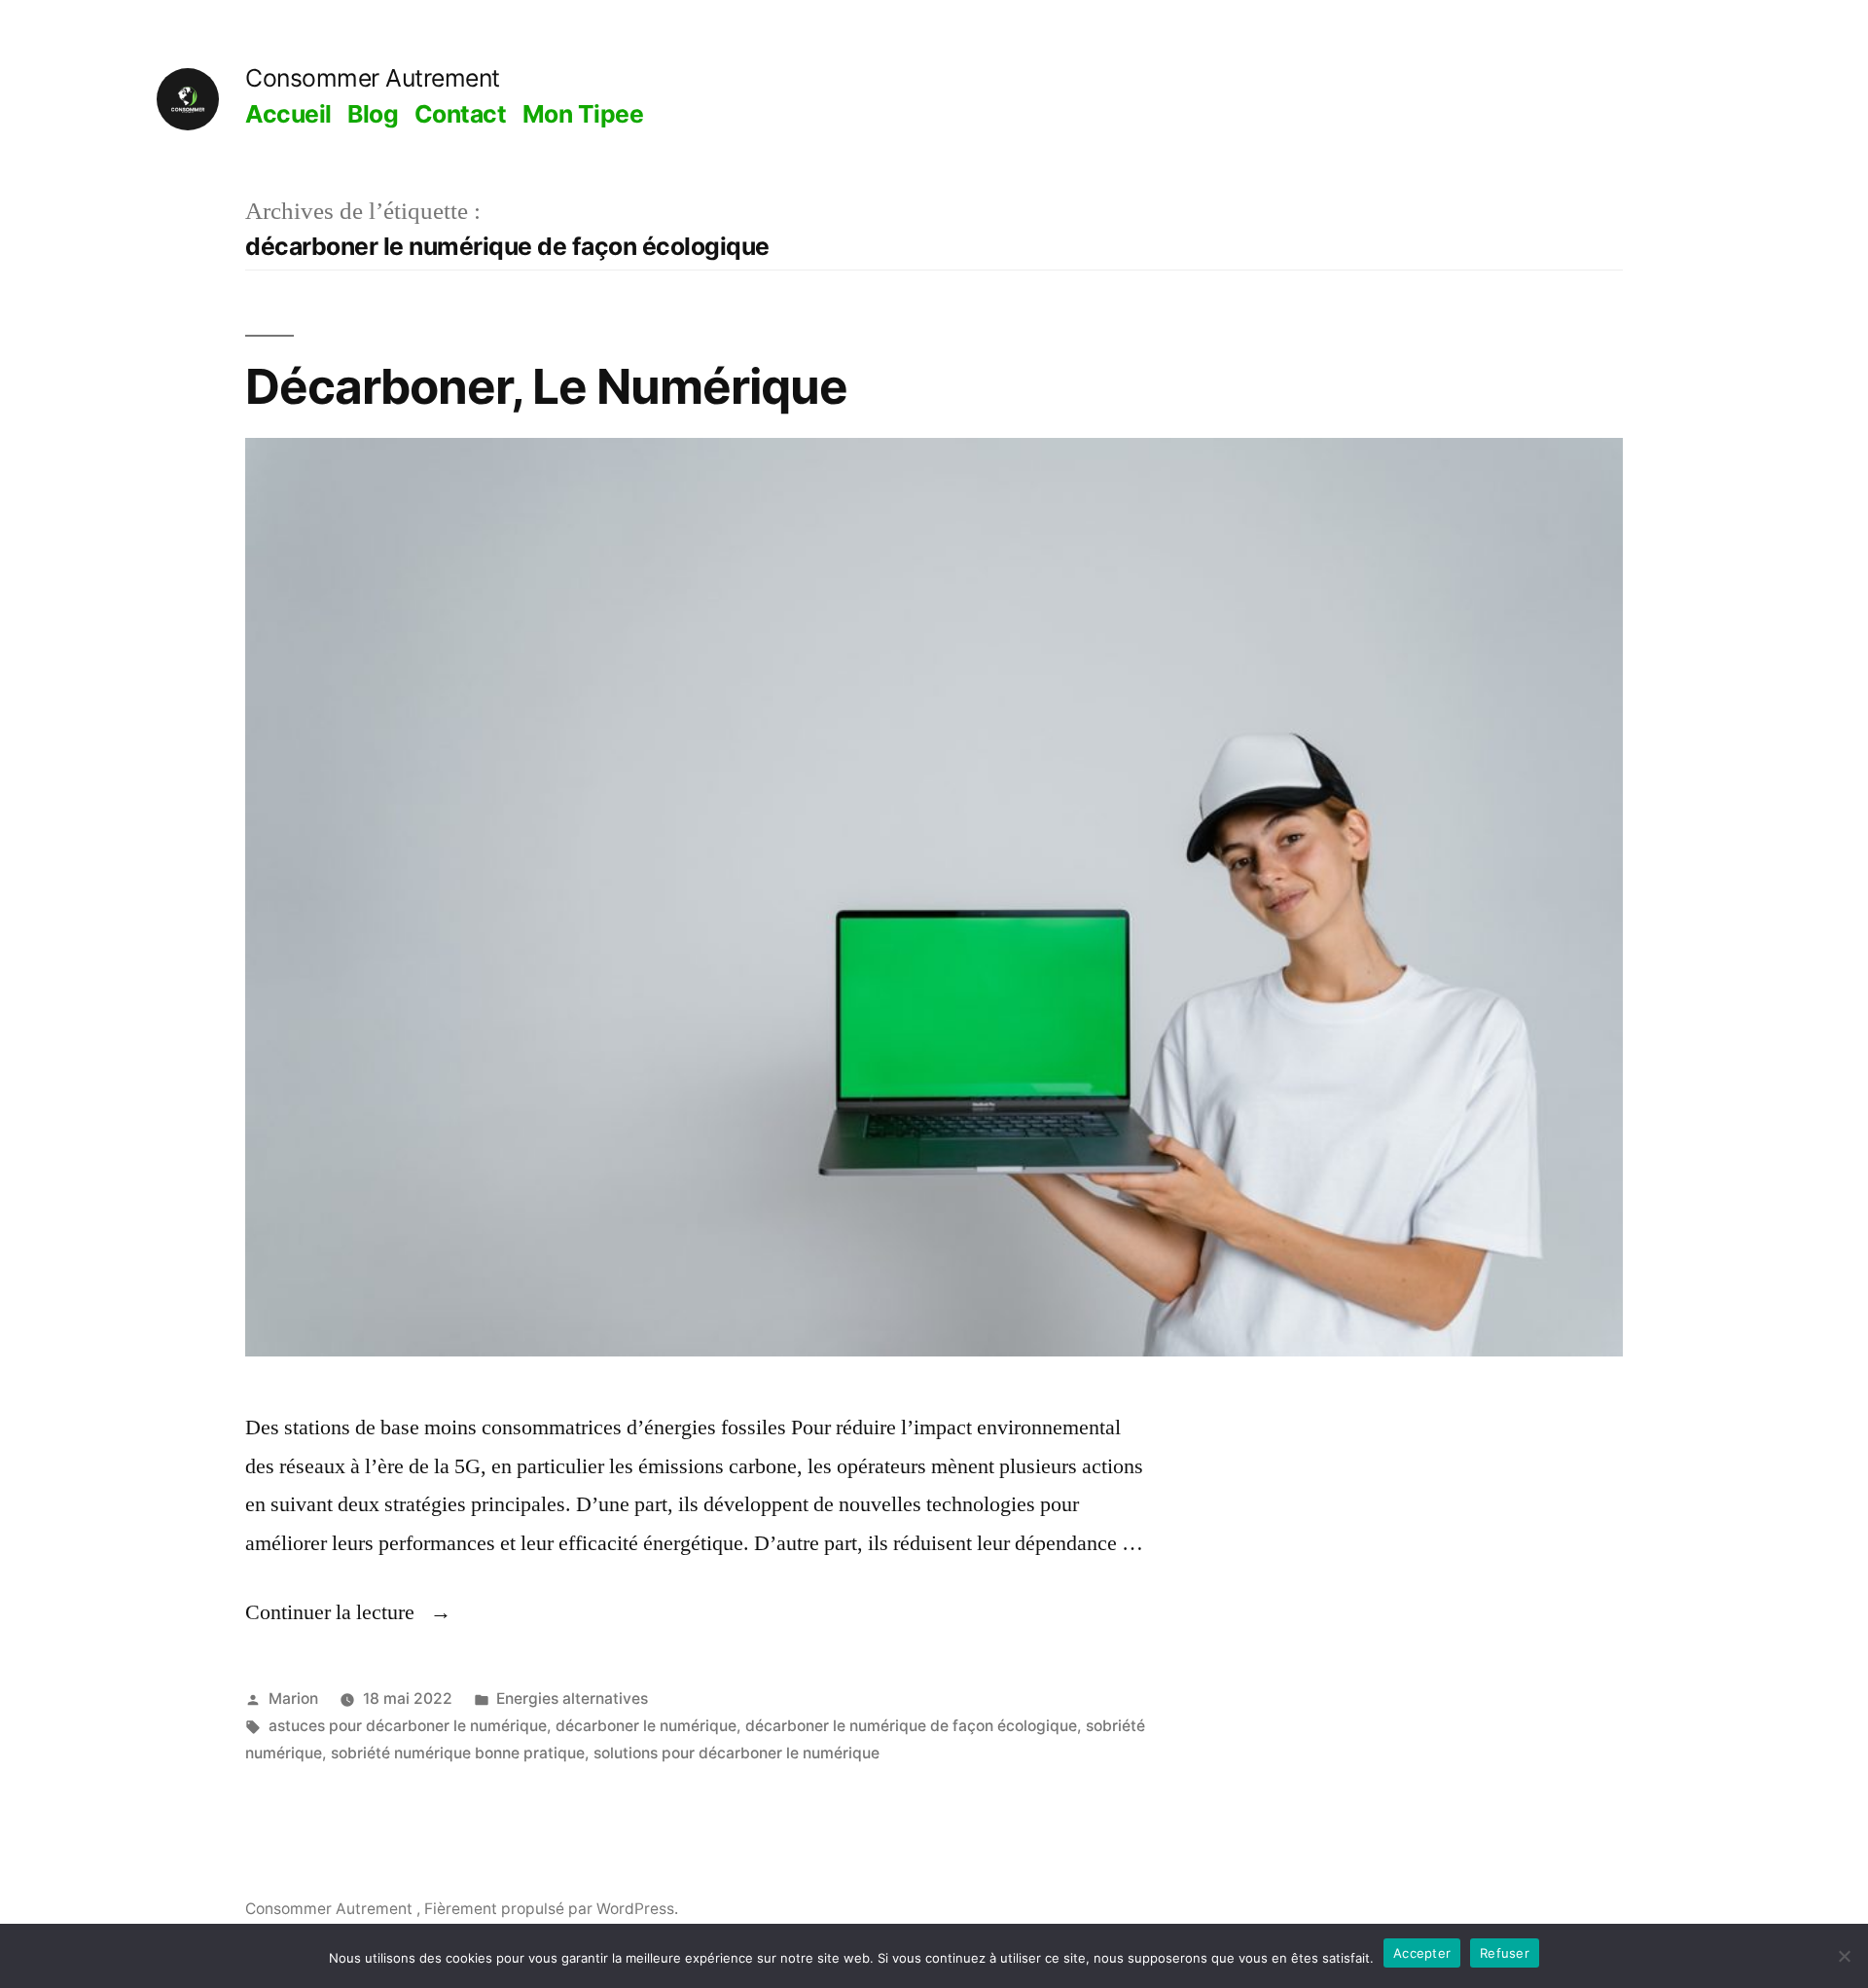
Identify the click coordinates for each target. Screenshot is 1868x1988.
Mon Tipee (583, 114)
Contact (461, 114)
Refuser (1505, 1953)
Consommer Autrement (373, 78)
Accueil (288, 114)
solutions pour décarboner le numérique (736, 1753)
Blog (373, 114)
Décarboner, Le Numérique (546, 386)
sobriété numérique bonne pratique (458, 1753)
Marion (293, 1699)
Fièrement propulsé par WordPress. (551, 1909)
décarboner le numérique (646, 1726)
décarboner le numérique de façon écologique (911, 1726)
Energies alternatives (572, 1699)
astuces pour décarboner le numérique (408, 1726)
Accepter (1422, 1953)
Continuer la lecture (348, 1612)
